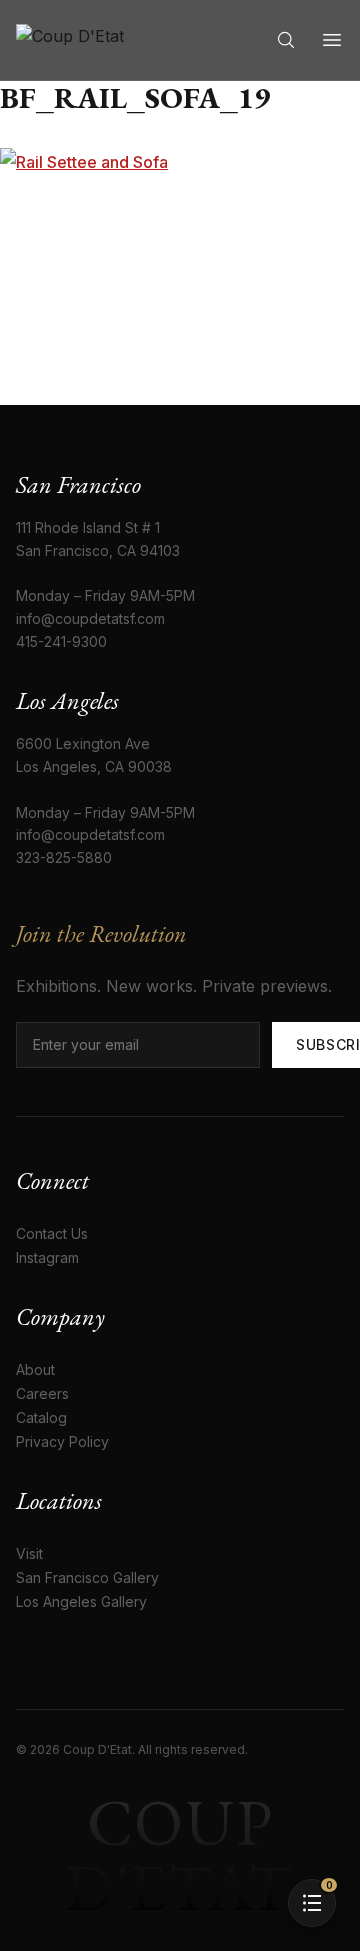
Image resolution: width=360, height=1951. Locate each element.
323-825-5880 (64, 857)
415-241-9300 (61, 641)
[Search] (286, 40)
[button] (312, 1903)
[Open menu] (332, 40)
